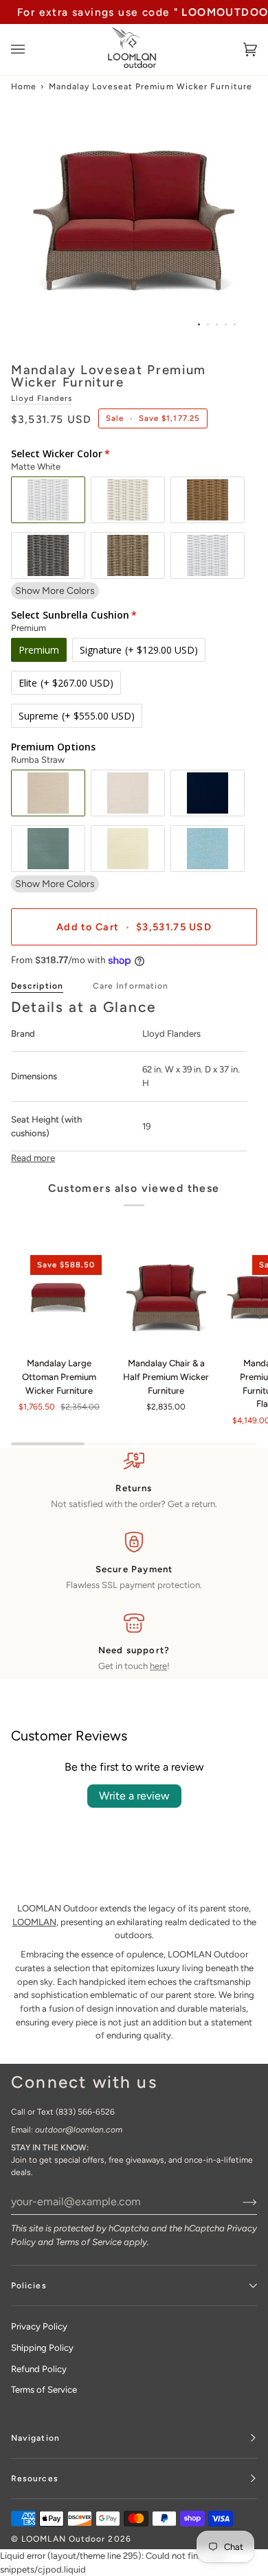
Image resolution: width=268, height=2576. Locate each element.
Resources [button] (35, 2479)
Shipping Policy (42, 2348)
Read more (33, 1158)
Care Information (131, 986)
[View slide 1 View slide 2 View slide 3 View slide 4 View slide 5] (134, 220)
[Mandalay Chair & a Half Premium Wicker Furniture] (166, 1298)
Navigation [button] (35, 2438)
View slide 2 (208, 324)
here (158, 1666)
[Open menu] (32, 49)
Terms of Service (89, 2242)
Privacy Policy (39, 2326)
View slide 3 (217, 324)
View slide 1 (199, 324)
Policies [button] (29, 2286)
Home (24, 87)
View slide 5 (235, 324)
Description (37, 986)
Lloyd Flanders (42, 398)
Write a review (134, 1796)
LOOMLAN (34, 1922)
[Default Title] (166, 1298)
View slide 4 (226, 324)
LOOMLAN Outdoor (63, 2539)
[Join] (239, 2201)
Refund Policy (39, 2369)
